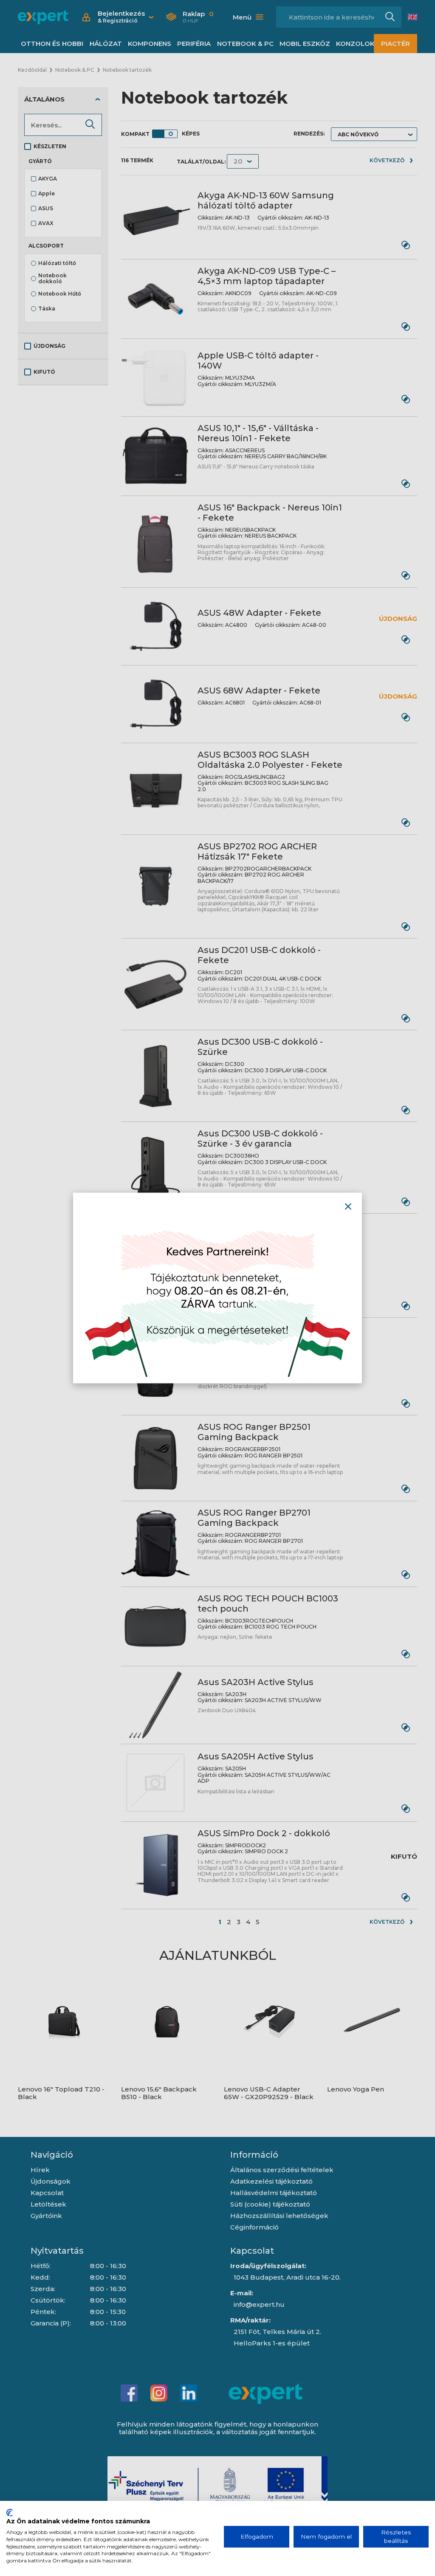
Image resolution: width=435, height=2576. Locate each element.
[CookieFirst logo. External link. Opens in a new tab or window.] (10, 2513)
